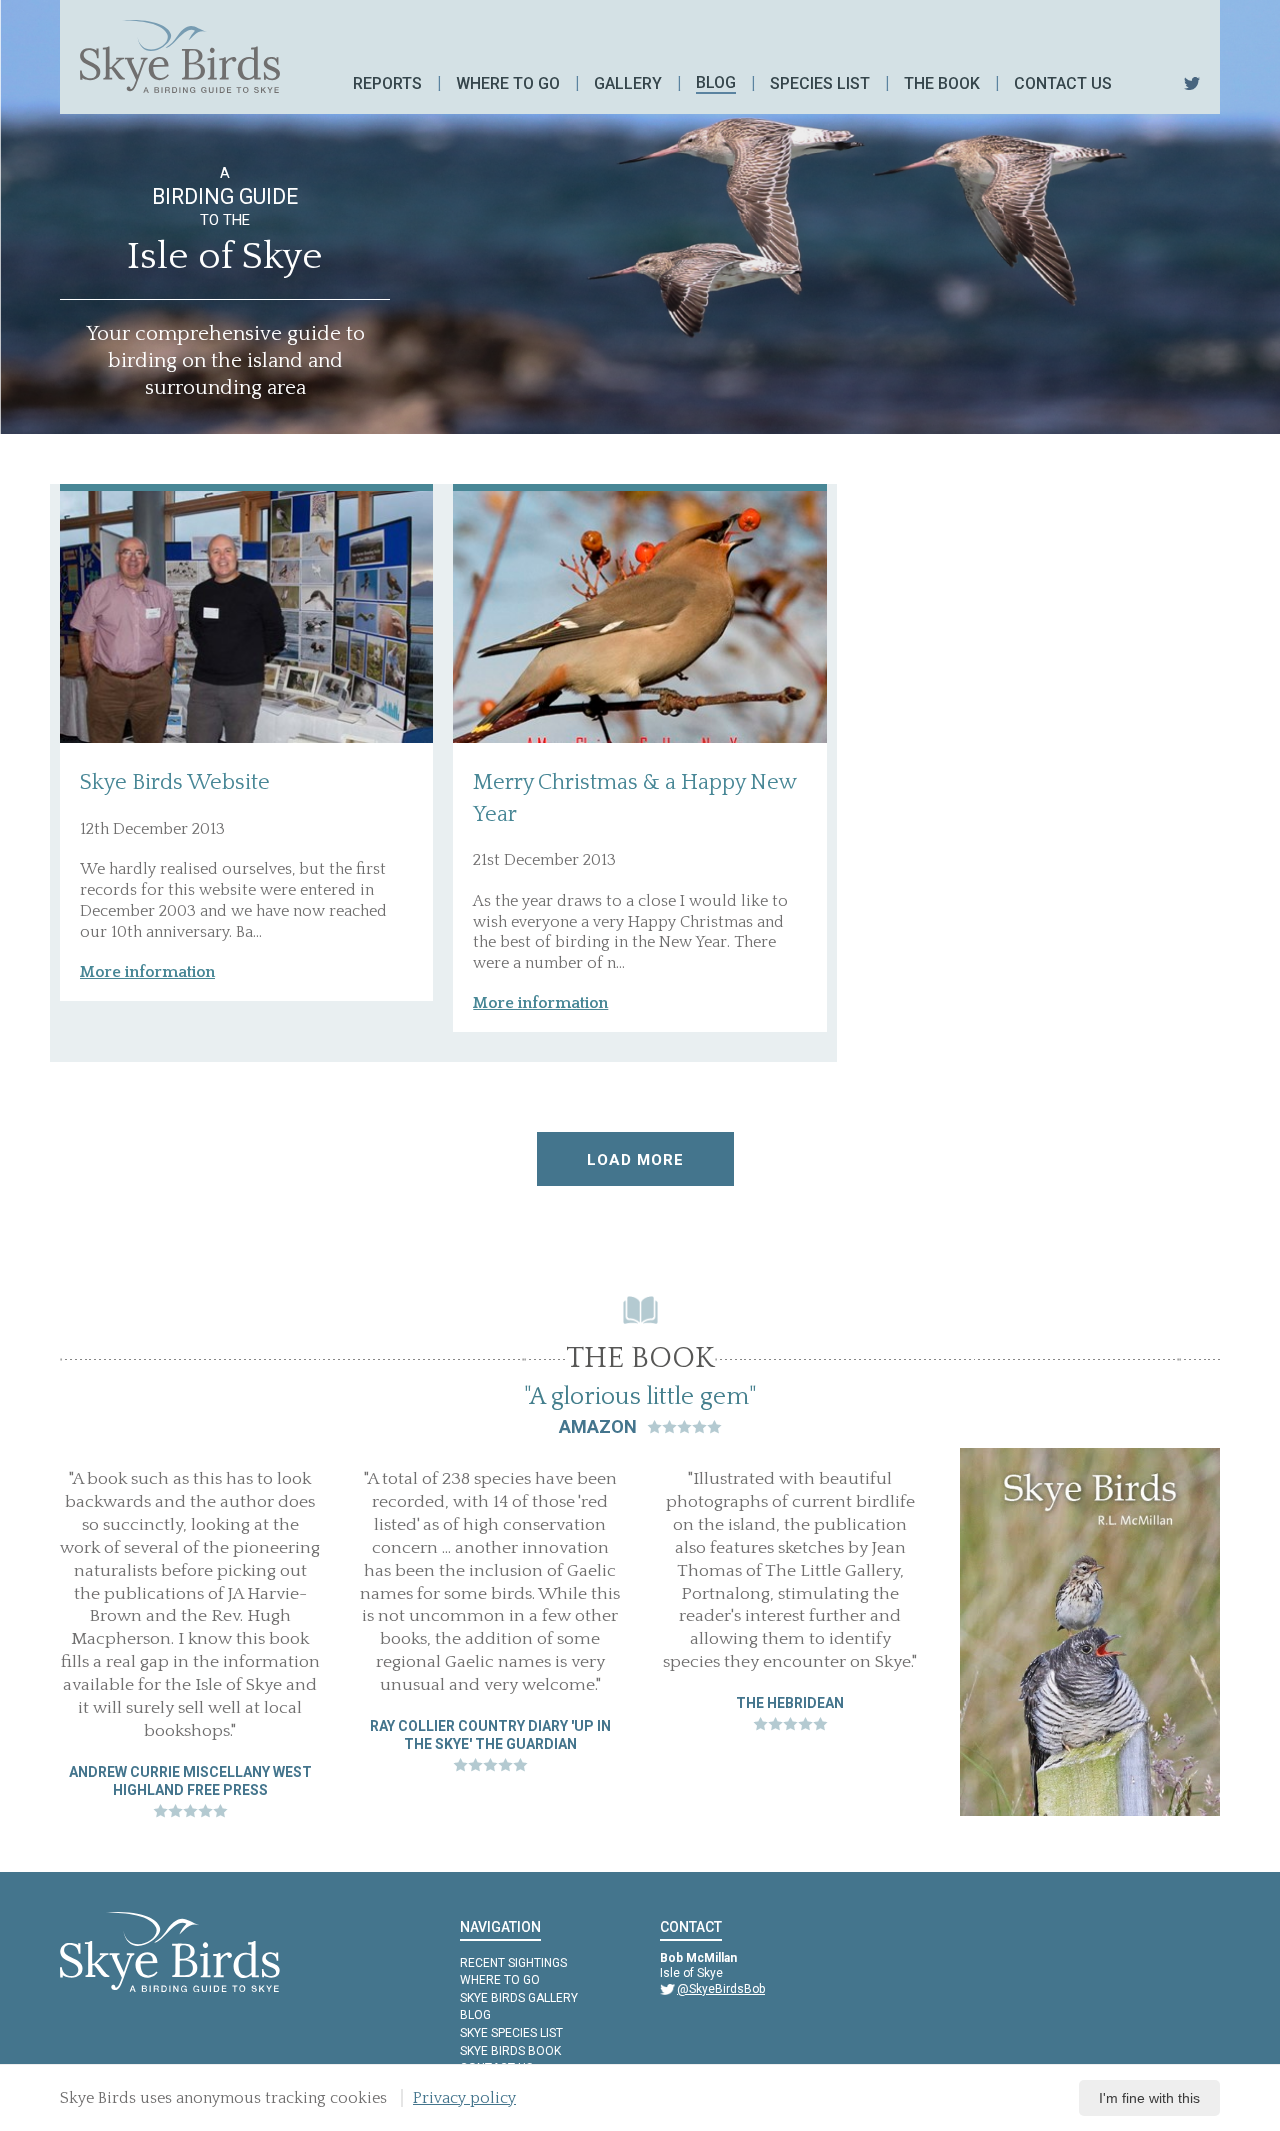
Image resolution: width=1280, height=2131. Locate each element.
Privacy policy (464, 2098)
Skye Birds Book (510, 2051)
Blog (716, 82)
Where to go (508, 83)
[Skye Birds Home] (180, 56)
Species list (820, 83)
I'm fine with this (1149, 2098)
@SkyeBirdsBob (721, 1989)
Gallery (628, 83)
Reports (387, 83)
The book (942, 83)
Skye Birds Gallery (519, 1998)
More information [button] (147, 972)
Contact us (1063, 83)
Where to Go (500, 1980)
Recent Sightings (513, 1963)
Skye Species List (511, 2033)
